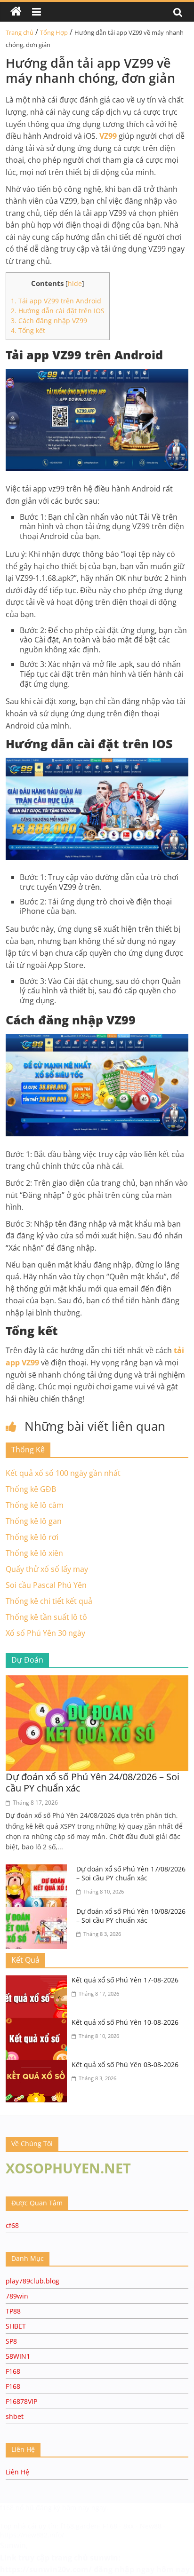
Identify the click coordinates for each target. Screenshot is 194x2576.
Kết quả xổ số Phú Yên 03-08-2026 (125, 2065)
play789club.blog (32, 2281)
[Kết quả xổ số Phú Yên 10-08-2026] (39, 2023)
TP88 (13, 2311)
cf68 (12, 2225)
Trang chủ (20, 32)
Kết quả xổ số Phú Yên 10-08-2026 (125, 2022)
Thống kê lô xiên (34, 1553)
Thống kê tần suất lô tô (46, 1617)
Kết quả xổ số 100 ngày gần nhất (63, 1473)
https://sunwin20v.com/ (46, 2569)
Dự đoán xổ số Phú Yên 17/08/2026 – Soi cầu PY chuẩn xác (131, 1874)
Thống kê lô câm (35, 1505)
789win (17, 2296)
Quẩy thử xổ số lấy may (47, 1569)
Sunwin (13, 2545)
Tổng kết (28, 330)
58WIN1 (18, 2356)
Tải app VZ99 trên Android (56, 301)
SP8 (11, 2341)
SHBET (16, 2326)
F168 (13, 2371)
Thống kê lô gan (34, 1521)
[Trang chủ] (16, 12)
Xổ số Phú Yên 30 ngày (45, 1633)
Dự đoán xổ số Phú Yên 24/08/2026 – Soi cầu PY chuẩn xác (93, 1782)
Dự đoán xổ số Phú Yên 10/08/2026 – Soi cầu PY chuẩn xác (131, 1916)
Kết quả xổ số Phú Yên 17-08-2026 (125, 1980)
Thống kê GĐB (31, 1489)
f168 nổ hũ (17, 2508)
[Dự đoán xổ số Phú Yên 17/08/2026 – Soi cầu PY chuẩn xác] (39, 1870)
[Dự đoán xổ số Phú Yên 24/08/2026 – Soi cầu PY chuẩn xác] (97, 1681)
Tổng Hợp (54, 32)
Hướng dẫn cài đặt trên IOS (58, 311)
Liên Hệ (17, 2472)
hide (75, 283)
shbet (15, 2416)
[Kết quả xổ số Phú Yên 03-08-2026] (39, 2066)
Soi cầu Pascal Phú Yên (46, 1585)
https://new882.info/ (32, 2535)
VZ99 (108, 136)
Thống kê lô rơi (32, 1537)
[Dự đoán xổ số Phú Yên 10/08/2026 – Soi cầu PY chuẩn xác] (39, 1912)
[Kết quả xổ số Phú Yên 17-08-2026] (39, 1981)
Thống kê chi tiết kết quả (49, 1601)
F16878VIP (21, 2401)
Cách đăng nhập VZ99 (49, 321)
